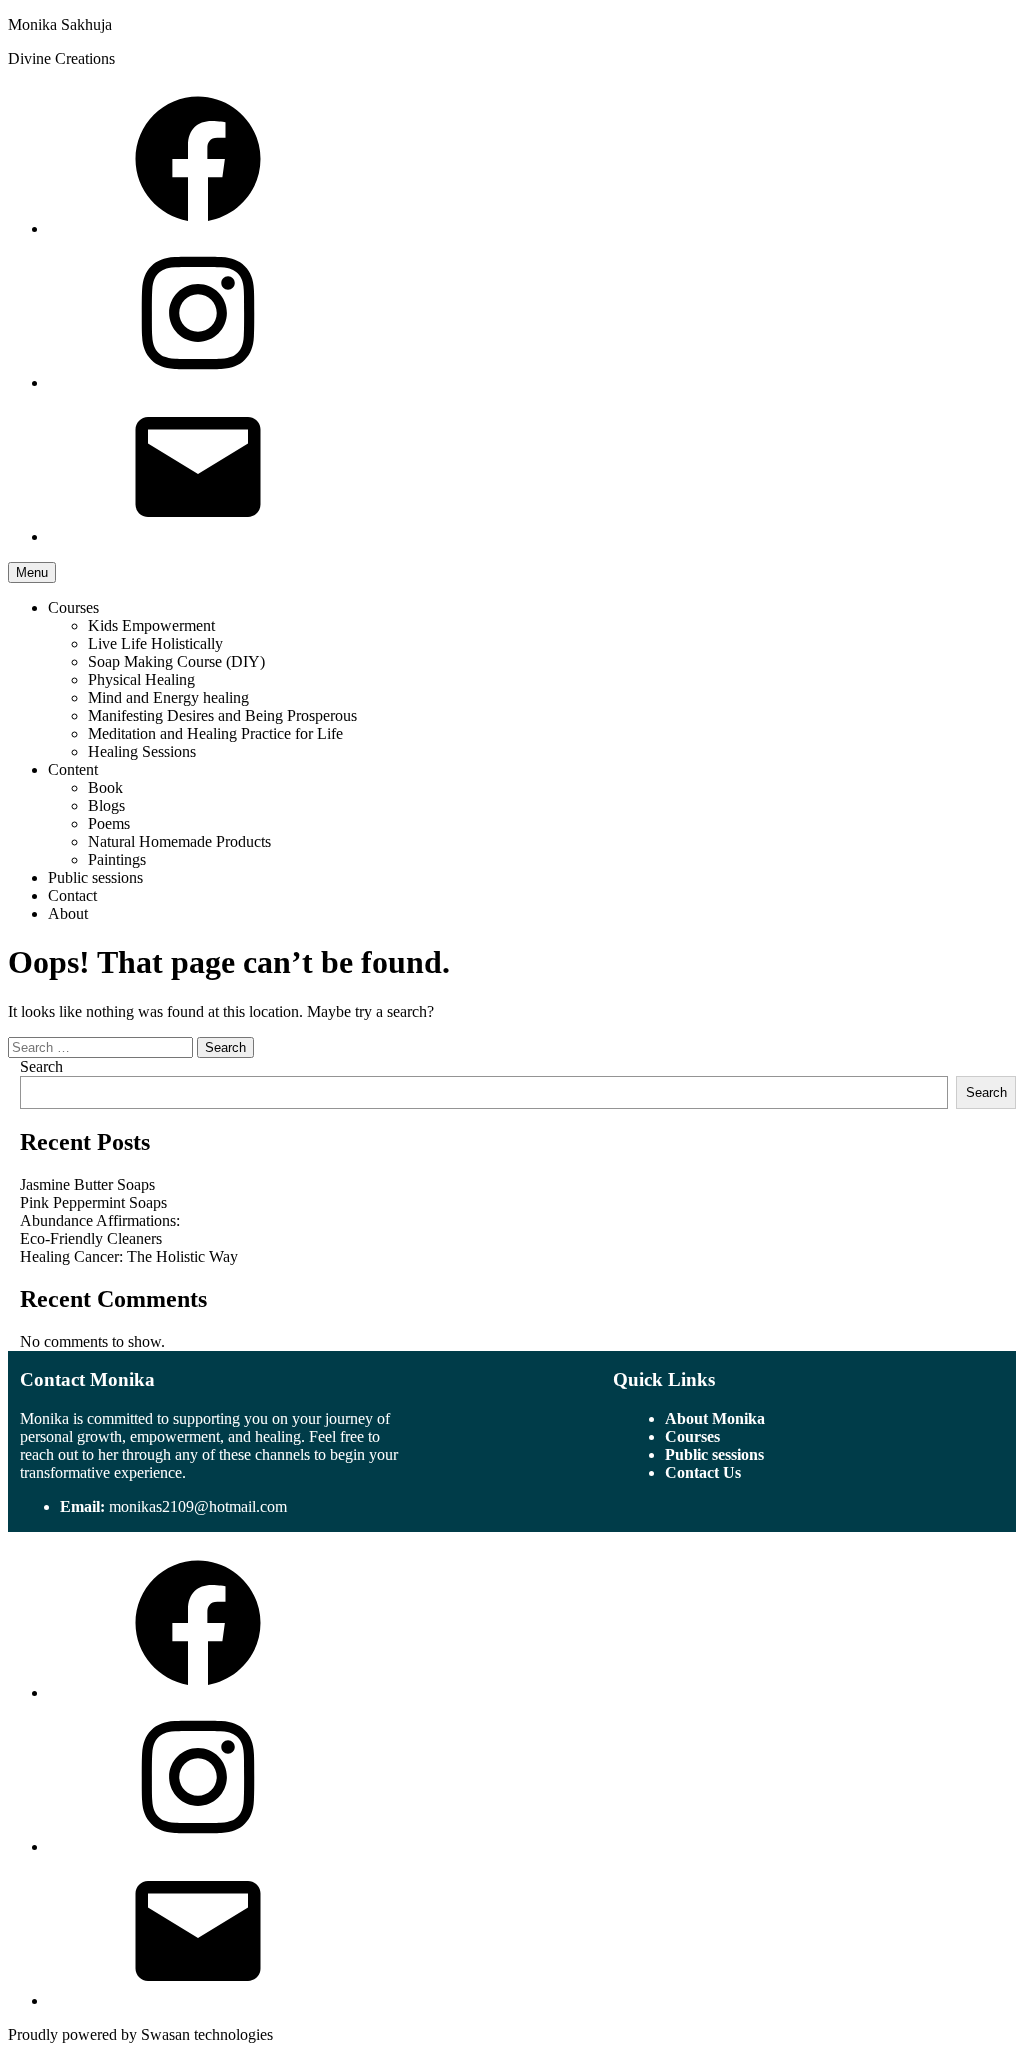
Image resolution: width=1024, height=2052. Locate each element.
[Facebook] (198, 228)
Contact (72, 895)
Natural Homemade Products (179, 841)
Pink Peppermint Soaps (93, 1202)
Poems (109, 823)
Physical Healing (141, 679)
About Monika (715, 1418)
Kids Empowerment (151, 625)
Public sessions (95, 877)
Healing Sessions (142, 751)
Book (105, 787)
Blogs (106, 805)
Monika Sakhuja (60, 24)
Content (73, 769)
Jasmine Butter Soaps (87, 1184)
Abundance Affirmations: (100, 1220)
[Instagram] (198, 382)
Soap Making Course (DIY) (176, 661)
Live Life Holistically (155, 643)
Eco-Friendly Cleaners (91, 1238)
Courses (73, 607)
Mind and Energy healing (168, 697)
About (68, 913)
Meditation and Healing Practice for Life (215, 733)
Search (41, 1066)
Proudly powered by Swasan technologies (140, 2034)
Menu (32, 572)
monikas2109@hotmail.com (198, 1506)
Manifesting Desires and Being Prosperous (222, 715)
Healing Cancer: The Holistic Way (129, 1256)
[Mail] (198, 536)
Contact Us (703, 1472)
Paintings (117, 859)
